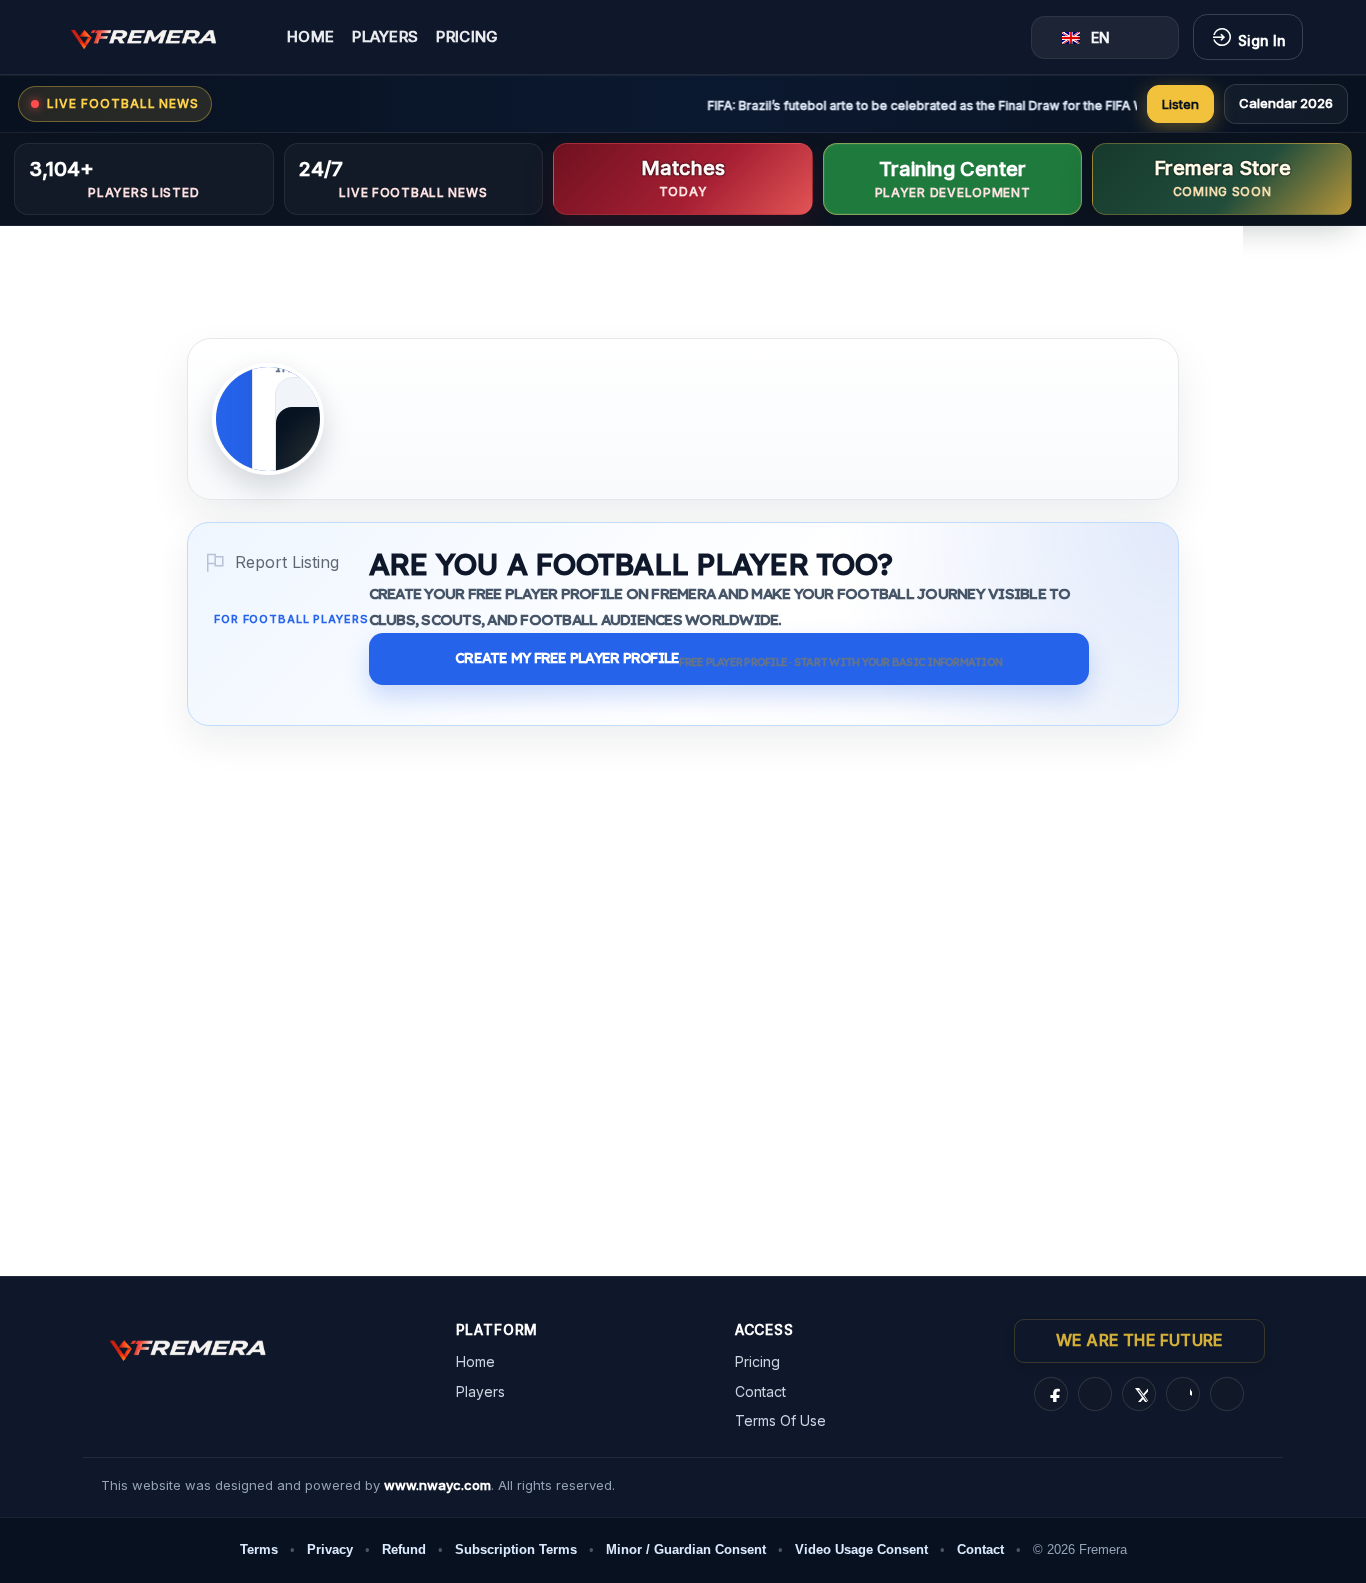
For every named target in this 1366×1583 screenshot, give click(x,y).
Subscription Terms (516, 1549)
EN (1100, 37)
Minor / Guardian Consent (686, 1549)
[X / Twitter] (1139, 1394)
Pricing (467, 37)
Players (385, 37)
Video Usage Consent (861, 1549)
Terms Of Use (780, 1420)
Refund (404, 1549)
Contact (760, 1391)
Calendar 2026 (1286, 103)
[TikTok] (1183, 1394)
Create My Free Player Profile (728, 659)
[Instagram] (1095, 1394)
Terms (259, 1549)
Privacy (330, 1549)
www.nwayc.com (437, 1485)
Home (310, 37)
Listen (1180, 104)
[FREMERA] (158, 37)
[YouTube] (1227, 1394)
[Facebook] (1051, 1394)
